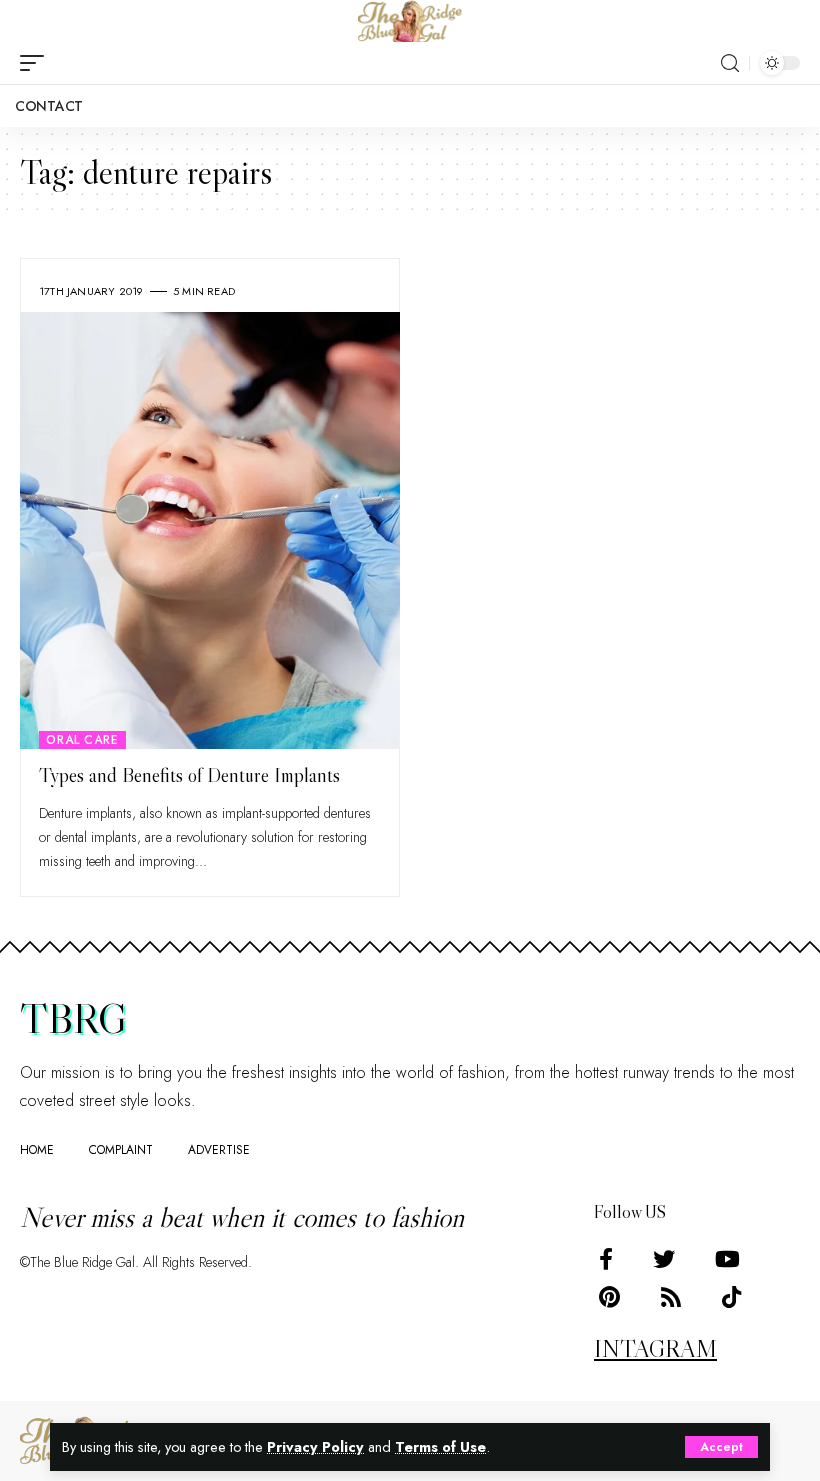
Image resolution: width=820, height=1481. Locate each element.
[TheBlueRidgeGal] (410, 21)
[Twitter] (664, 1259)
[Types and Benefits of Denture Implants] (210, 530)
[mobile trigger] (37, 63)
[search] (730, 63)
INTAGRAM (655, 1348)
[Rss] (671, 1297)
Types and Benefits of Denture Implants (189, 775)
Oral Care (82, 740)
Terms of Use (440, 1447)
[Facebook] (606, 1259)
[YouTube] (727, 1259)
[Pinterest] (609, 1297)
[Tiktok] (731, 1297)
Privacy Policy (315, 1447)
